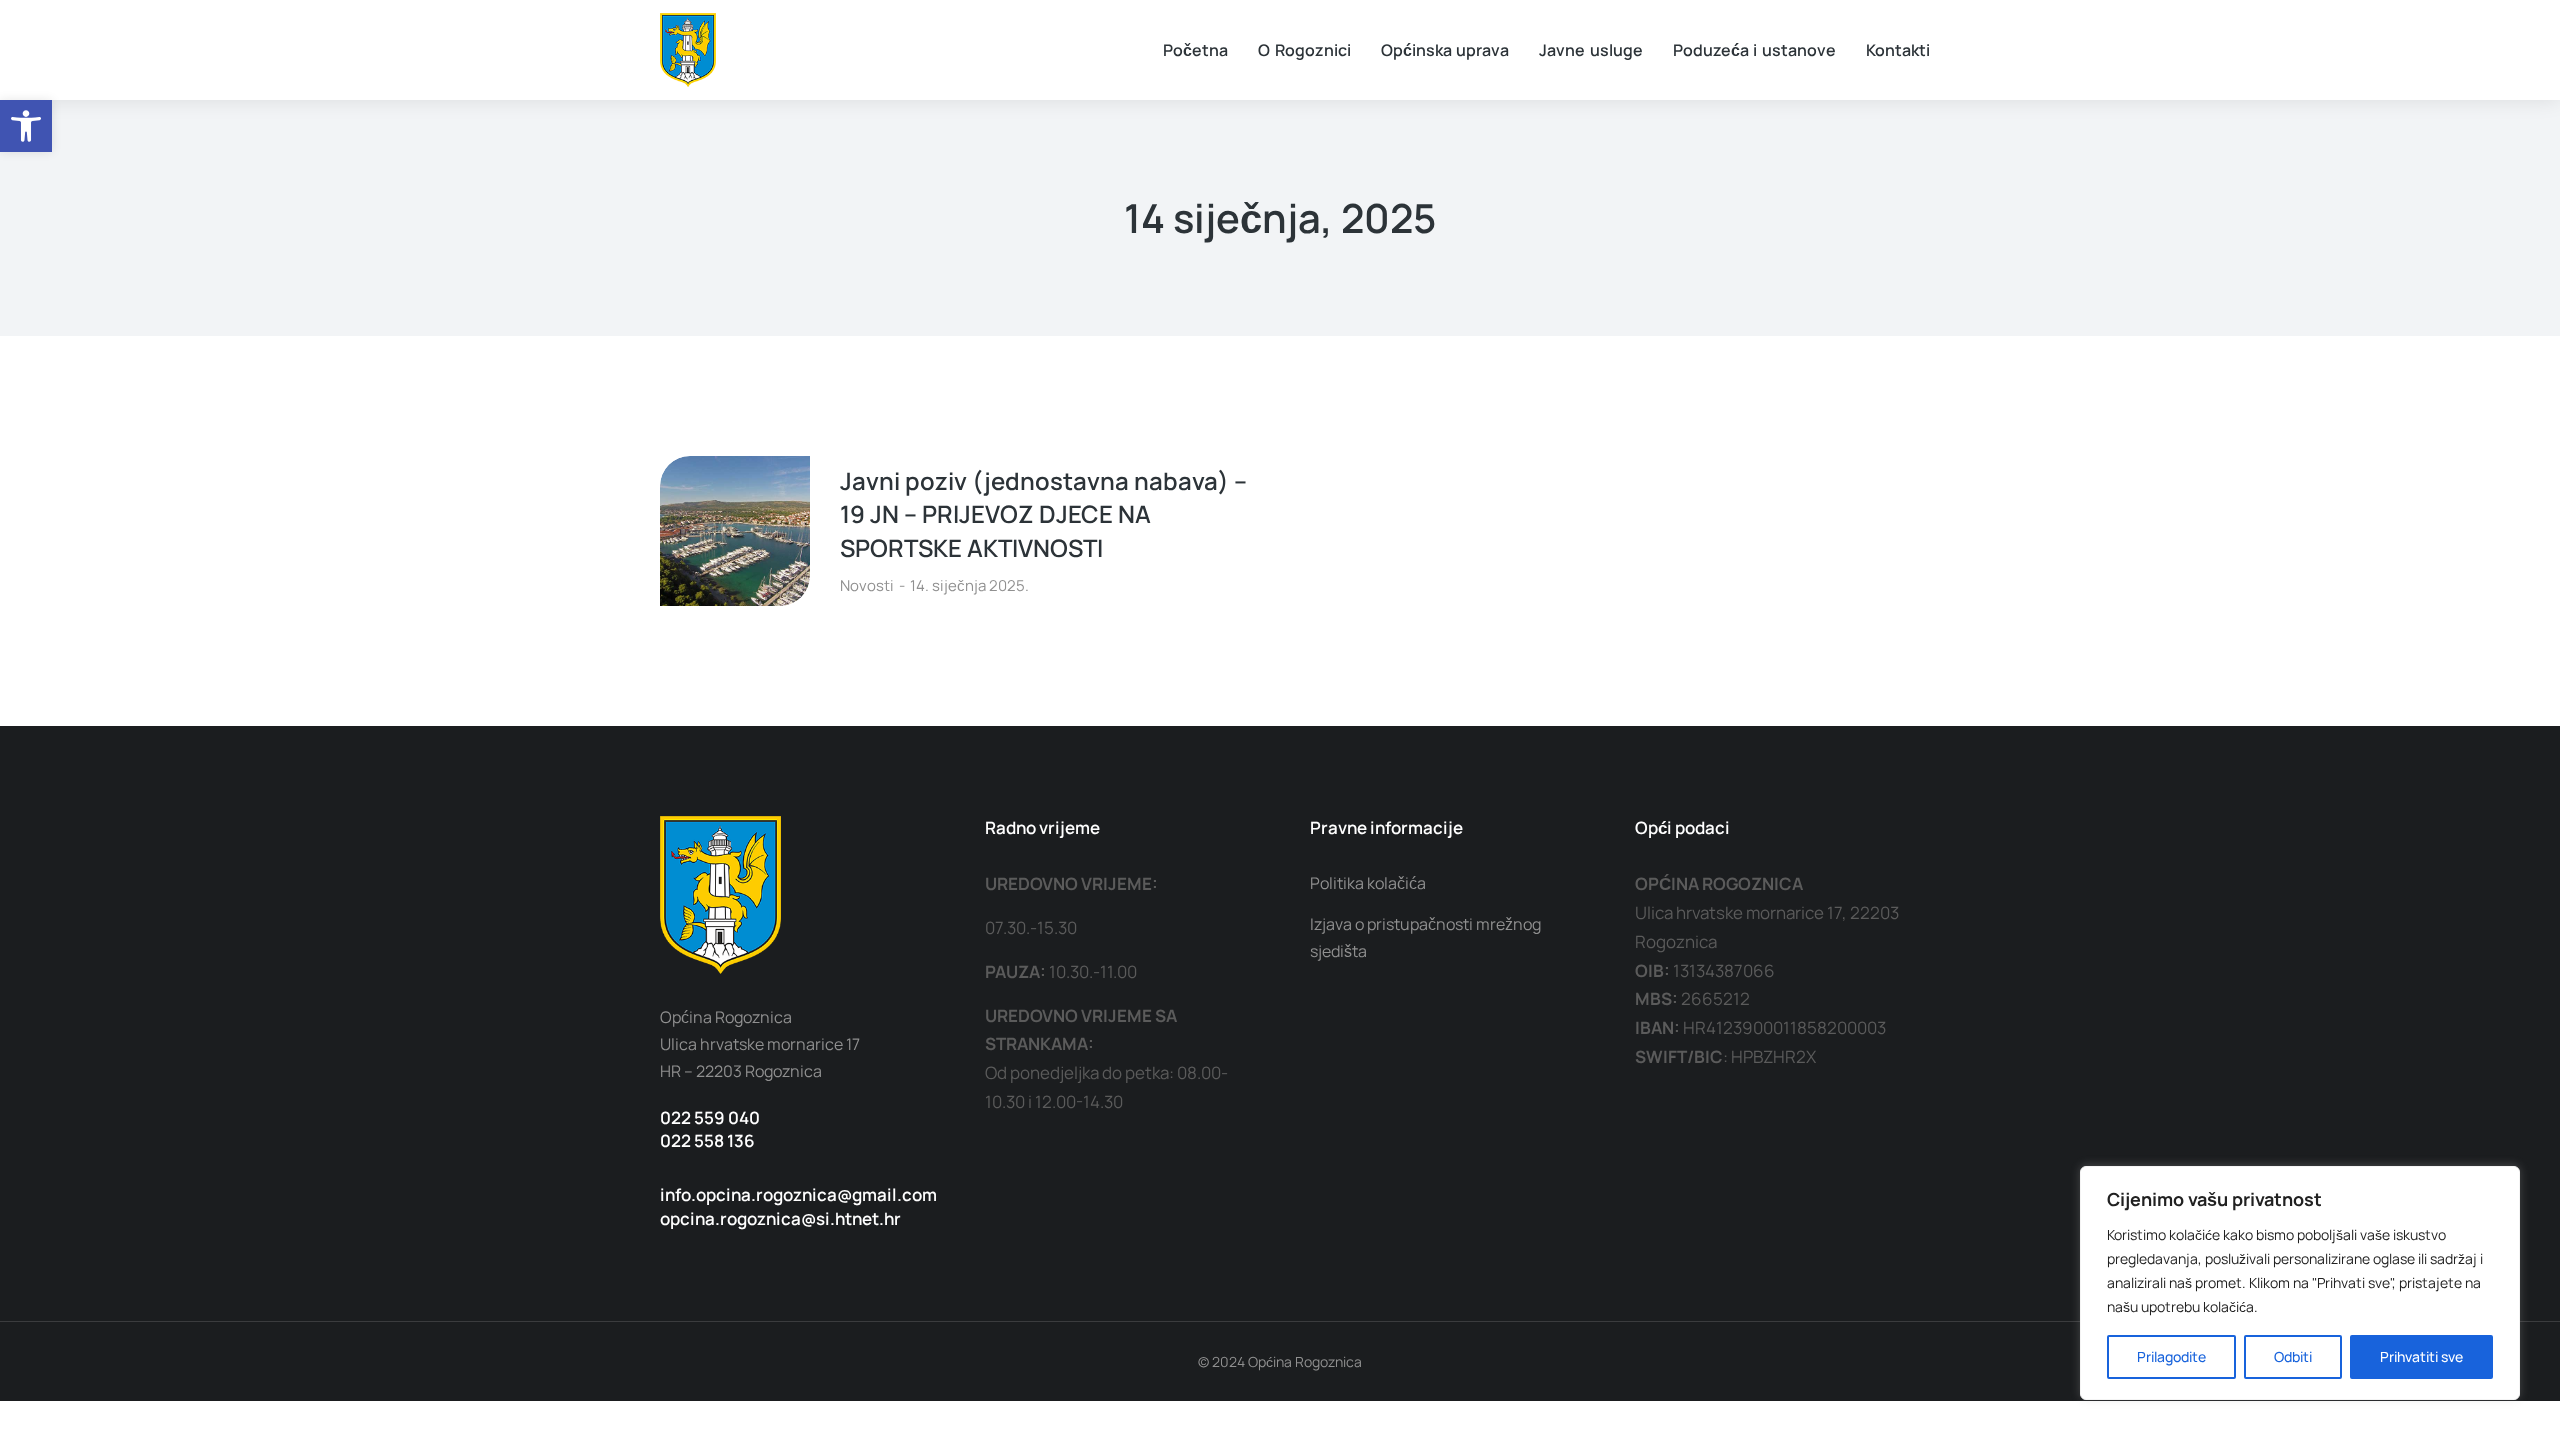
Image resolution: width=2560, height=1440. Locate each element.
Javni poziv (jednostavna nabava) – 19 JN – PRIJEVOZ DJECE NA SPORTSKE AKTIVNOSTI (1043, 514)
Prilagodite (2171, 1356)
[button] (26, 126)
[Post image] (735, 531)
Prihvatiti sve (2421, 1356)
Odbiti (2293, 1356)
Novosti (867, 585)
